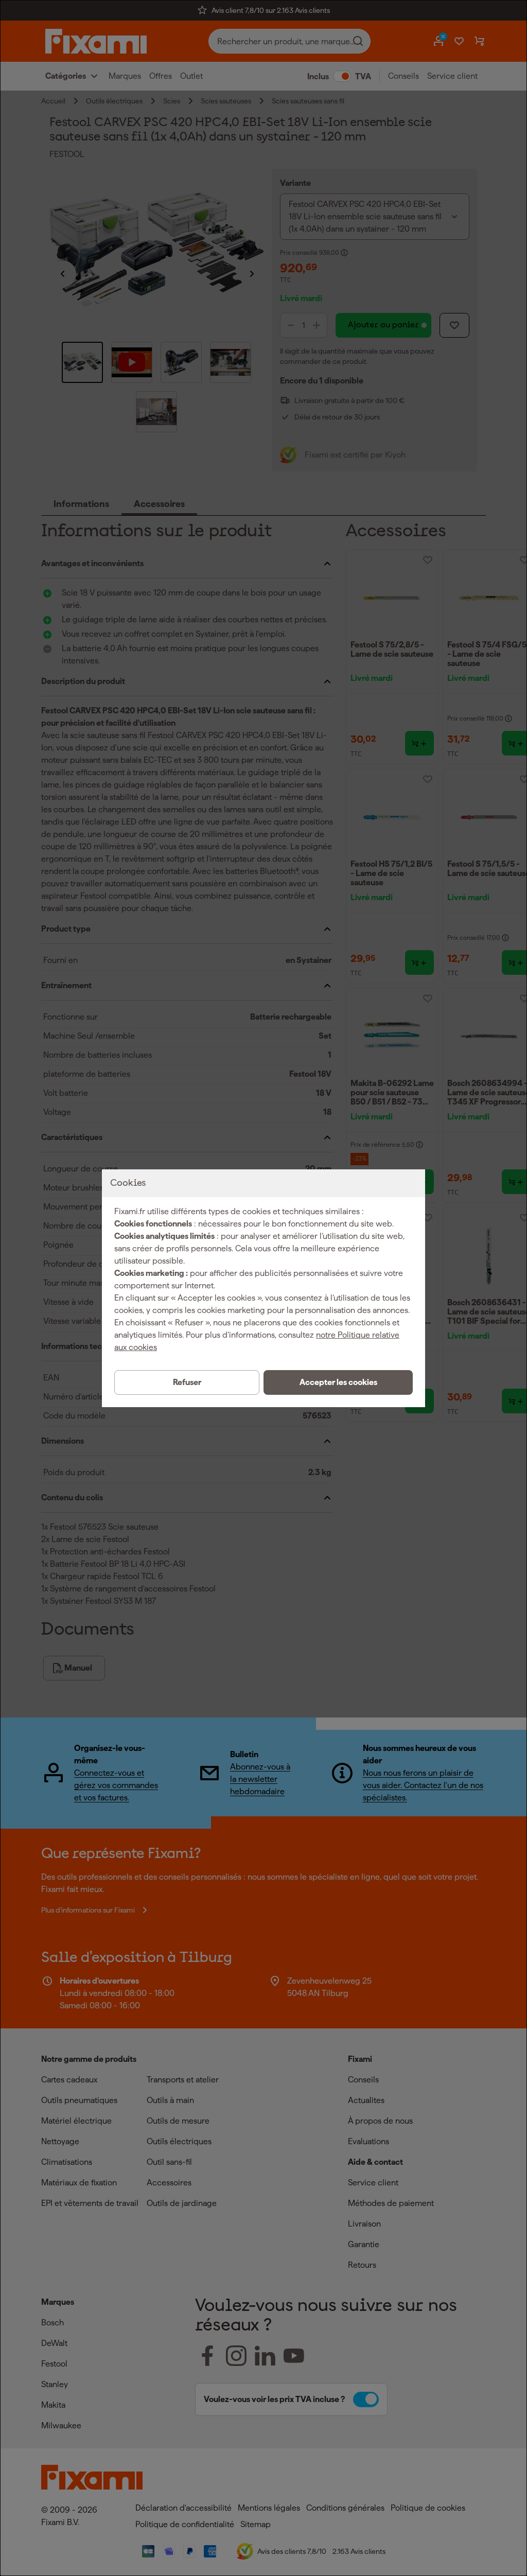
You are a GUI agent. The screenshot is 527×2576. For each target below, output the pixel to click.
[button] (338, 1382)
